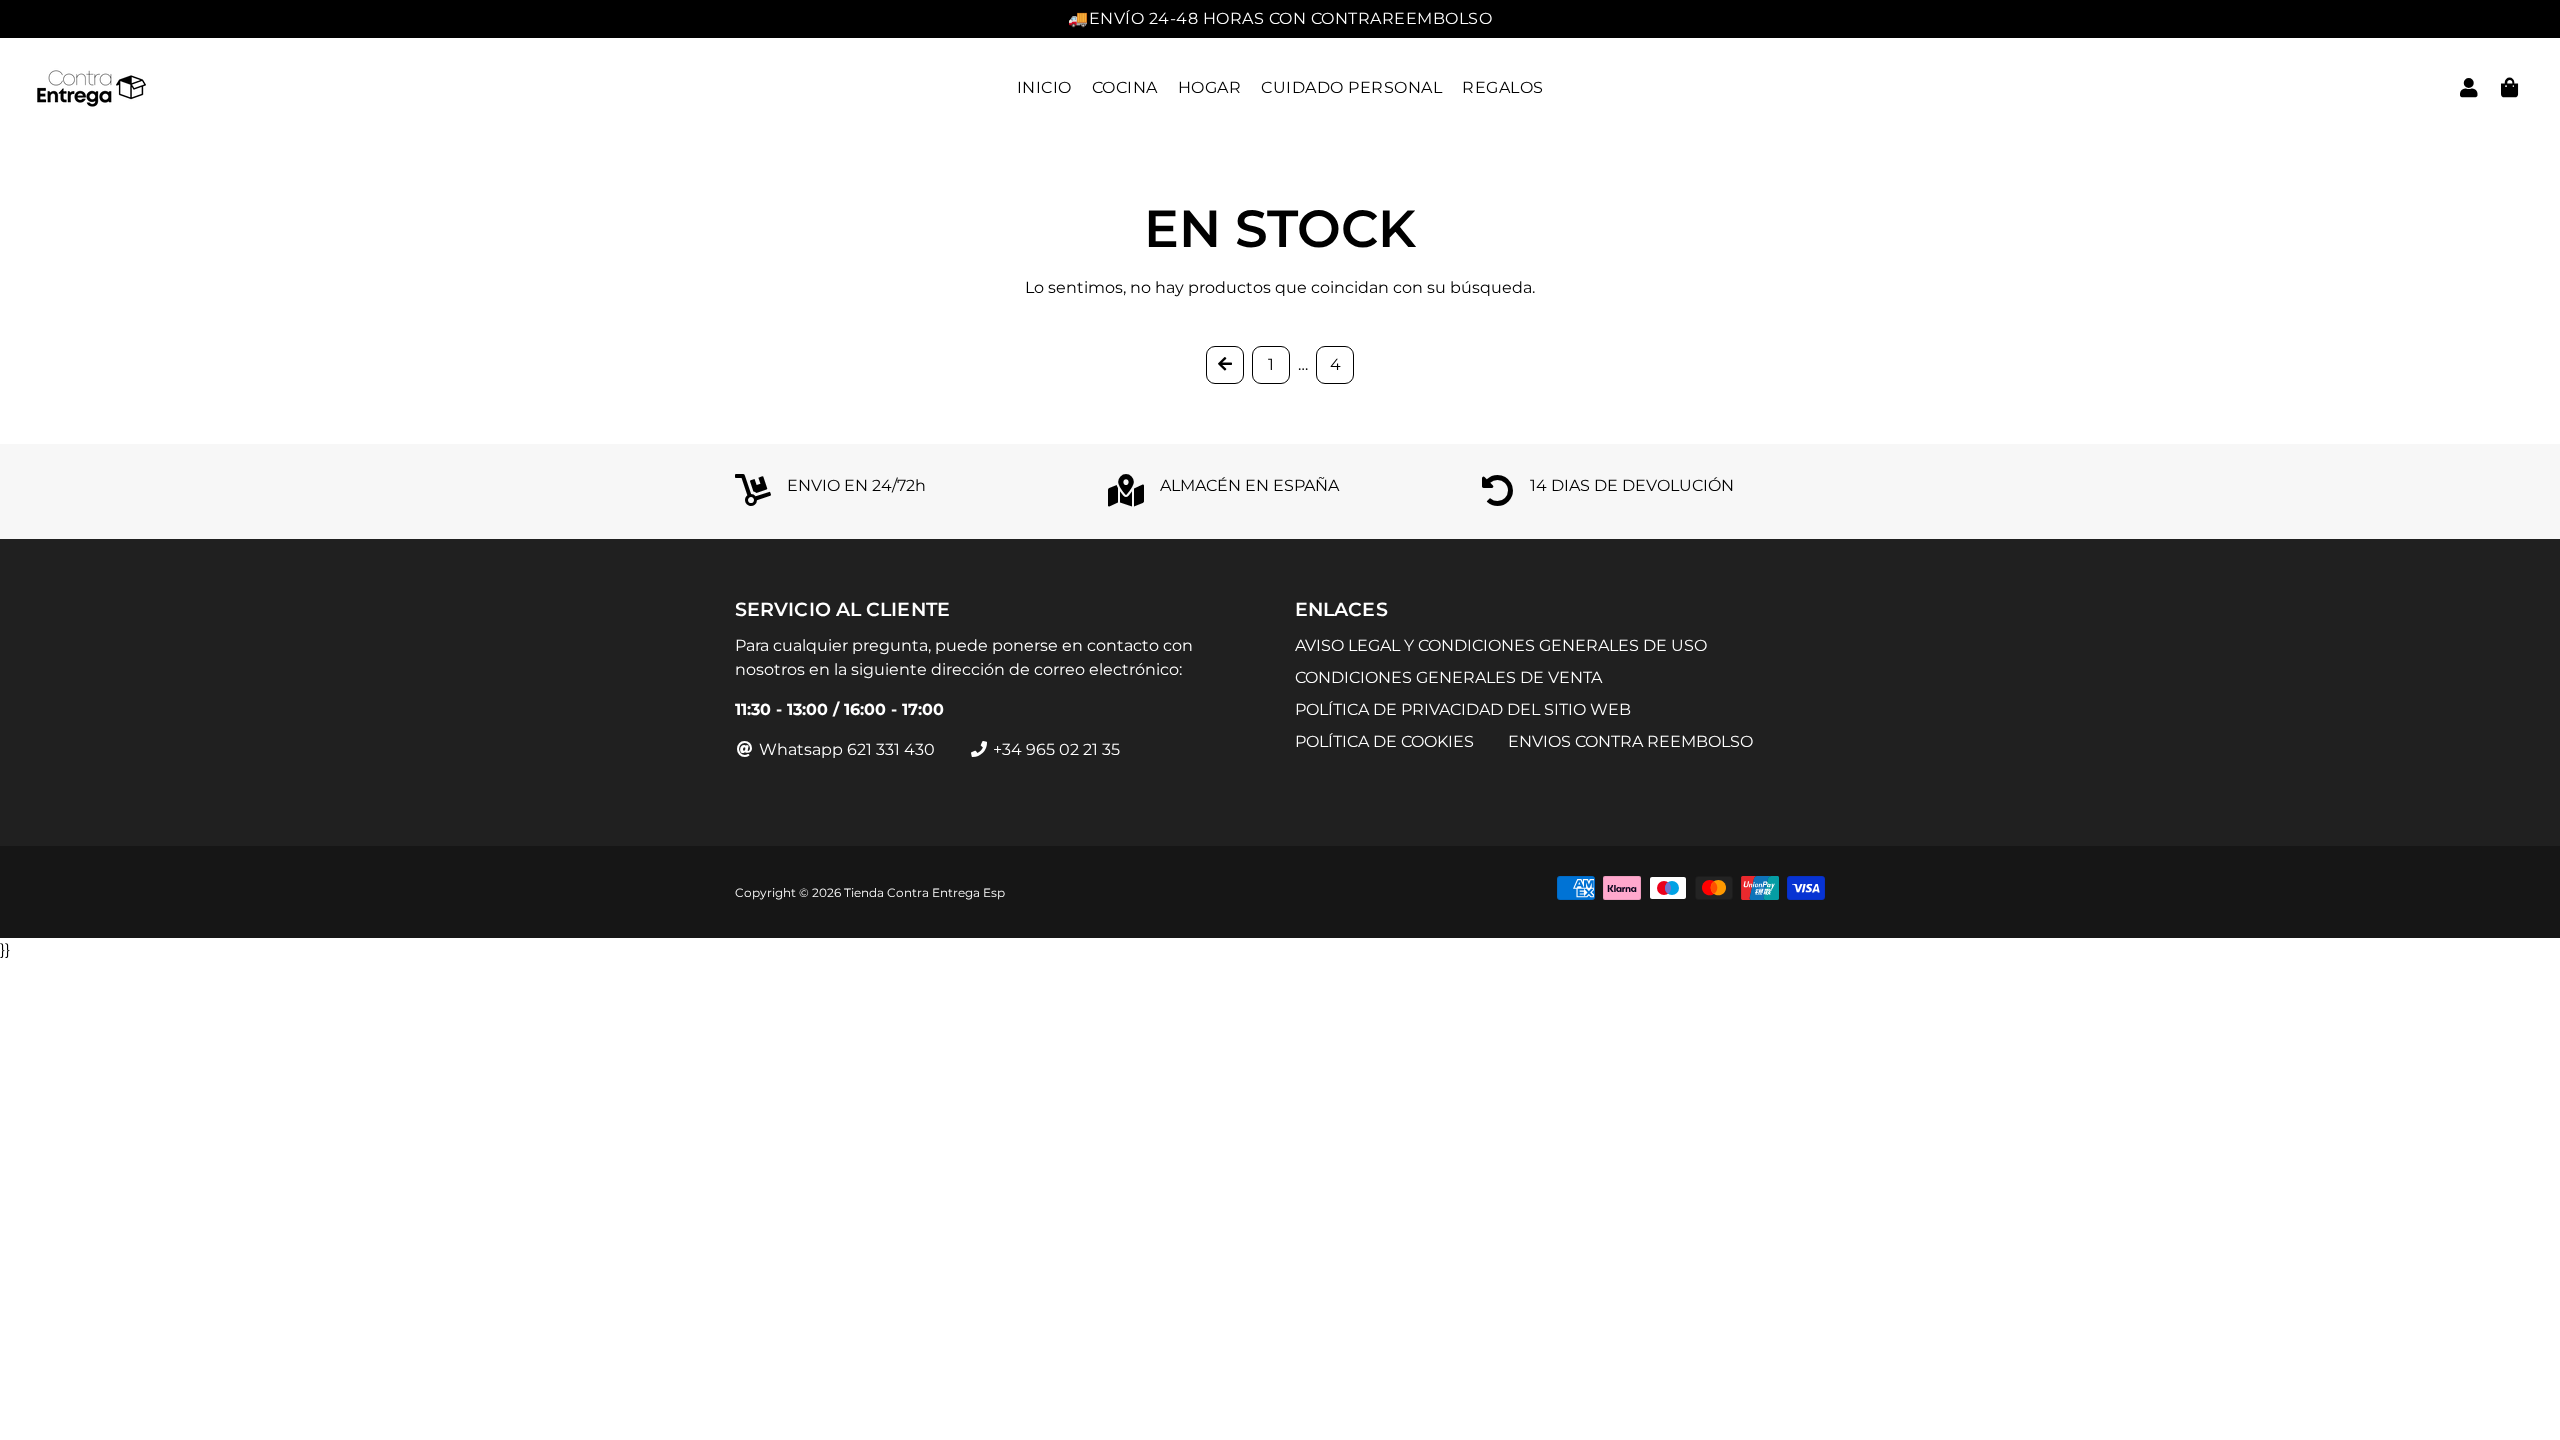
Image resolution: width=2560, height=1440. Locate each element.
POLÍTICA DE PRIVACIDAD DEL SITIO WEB (1463, 709)
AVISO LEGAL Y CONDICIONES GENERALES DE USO (1501, 645)
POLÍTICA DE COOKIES (1384, 741)
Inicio (1044, 87)
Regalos (1503, 87)
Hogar (1210, 87)
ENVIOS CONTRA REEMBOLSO (1630, 741)
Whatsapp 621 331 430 (845, 749)
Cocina (1125, 87)
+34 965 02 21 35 (1054, 749)
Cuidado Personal (1351, 87)
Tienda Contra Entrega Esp (924, 892)
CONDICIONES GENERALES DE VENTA (1448, 677)
